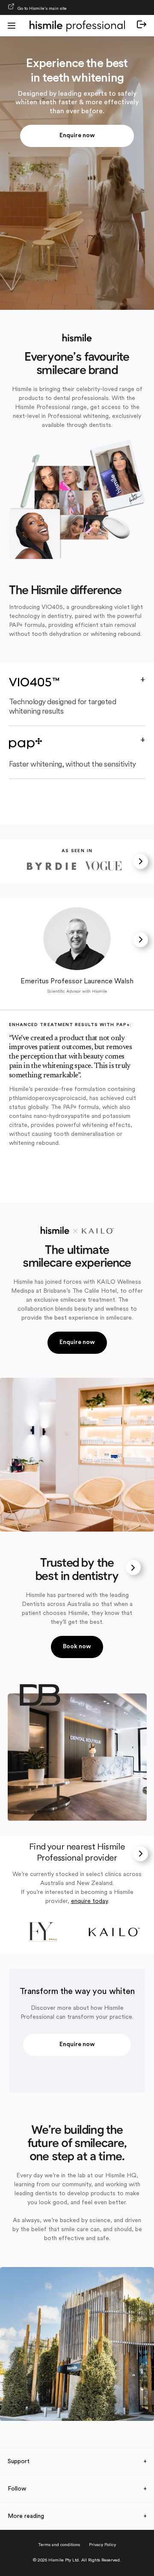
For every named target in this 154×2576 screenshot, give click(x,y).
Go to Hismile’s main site (42, 9)
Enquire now (77, 136)
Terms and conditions (59, 2545)
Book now (77, 1647)
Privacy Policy (102, 2545)
